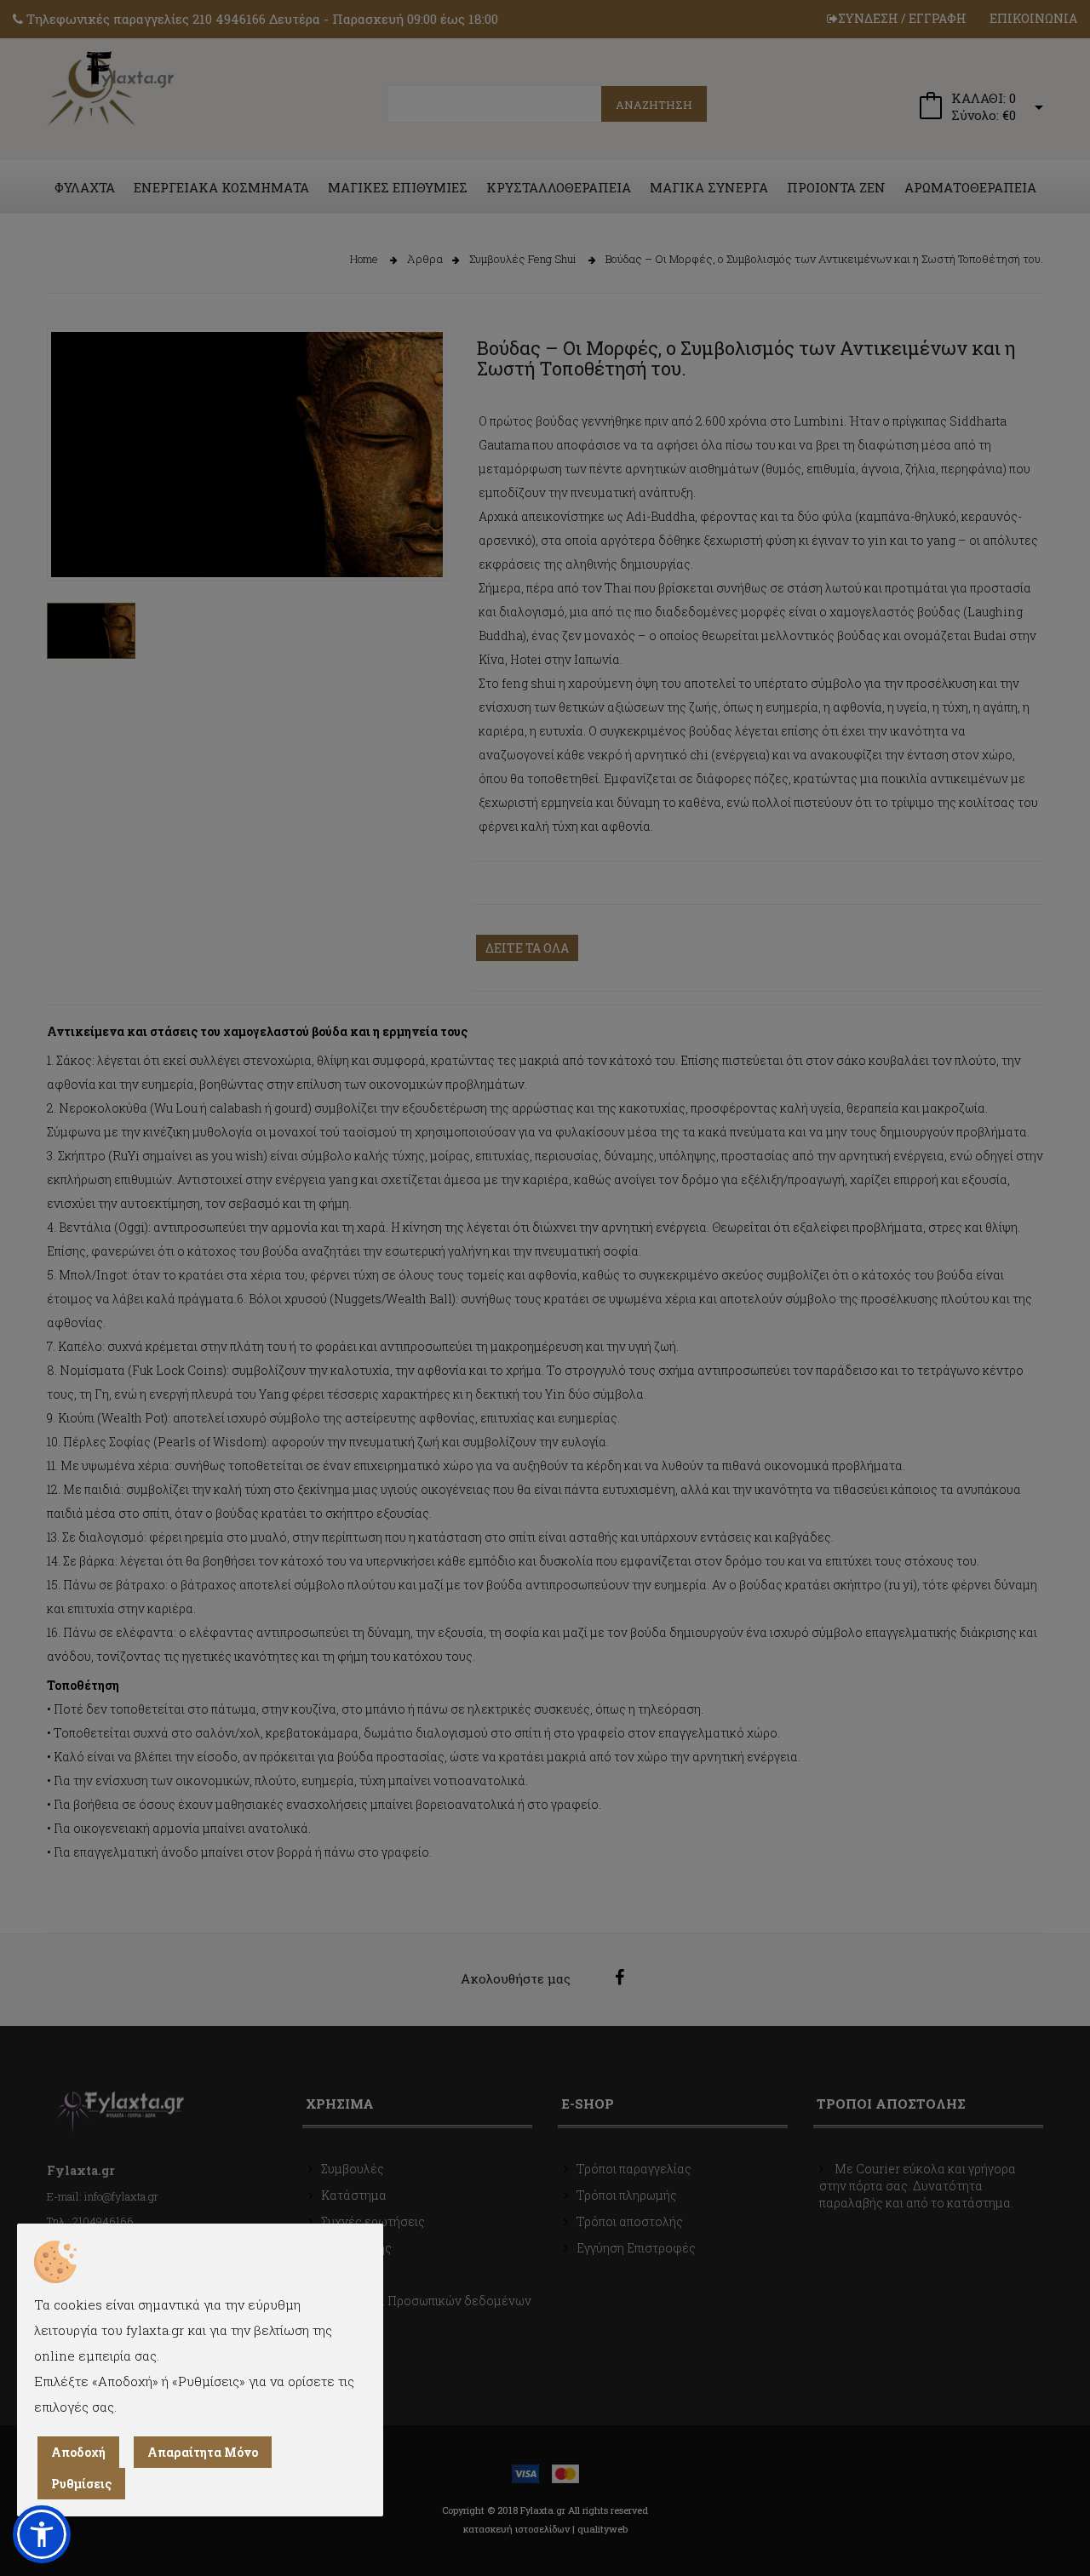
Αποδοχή (78, 2452)
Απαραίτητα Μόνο (203, 2452)
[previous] (72, 539)
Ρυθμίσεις (81, 2484)
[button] (42, 2534)
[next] (422, 539)
